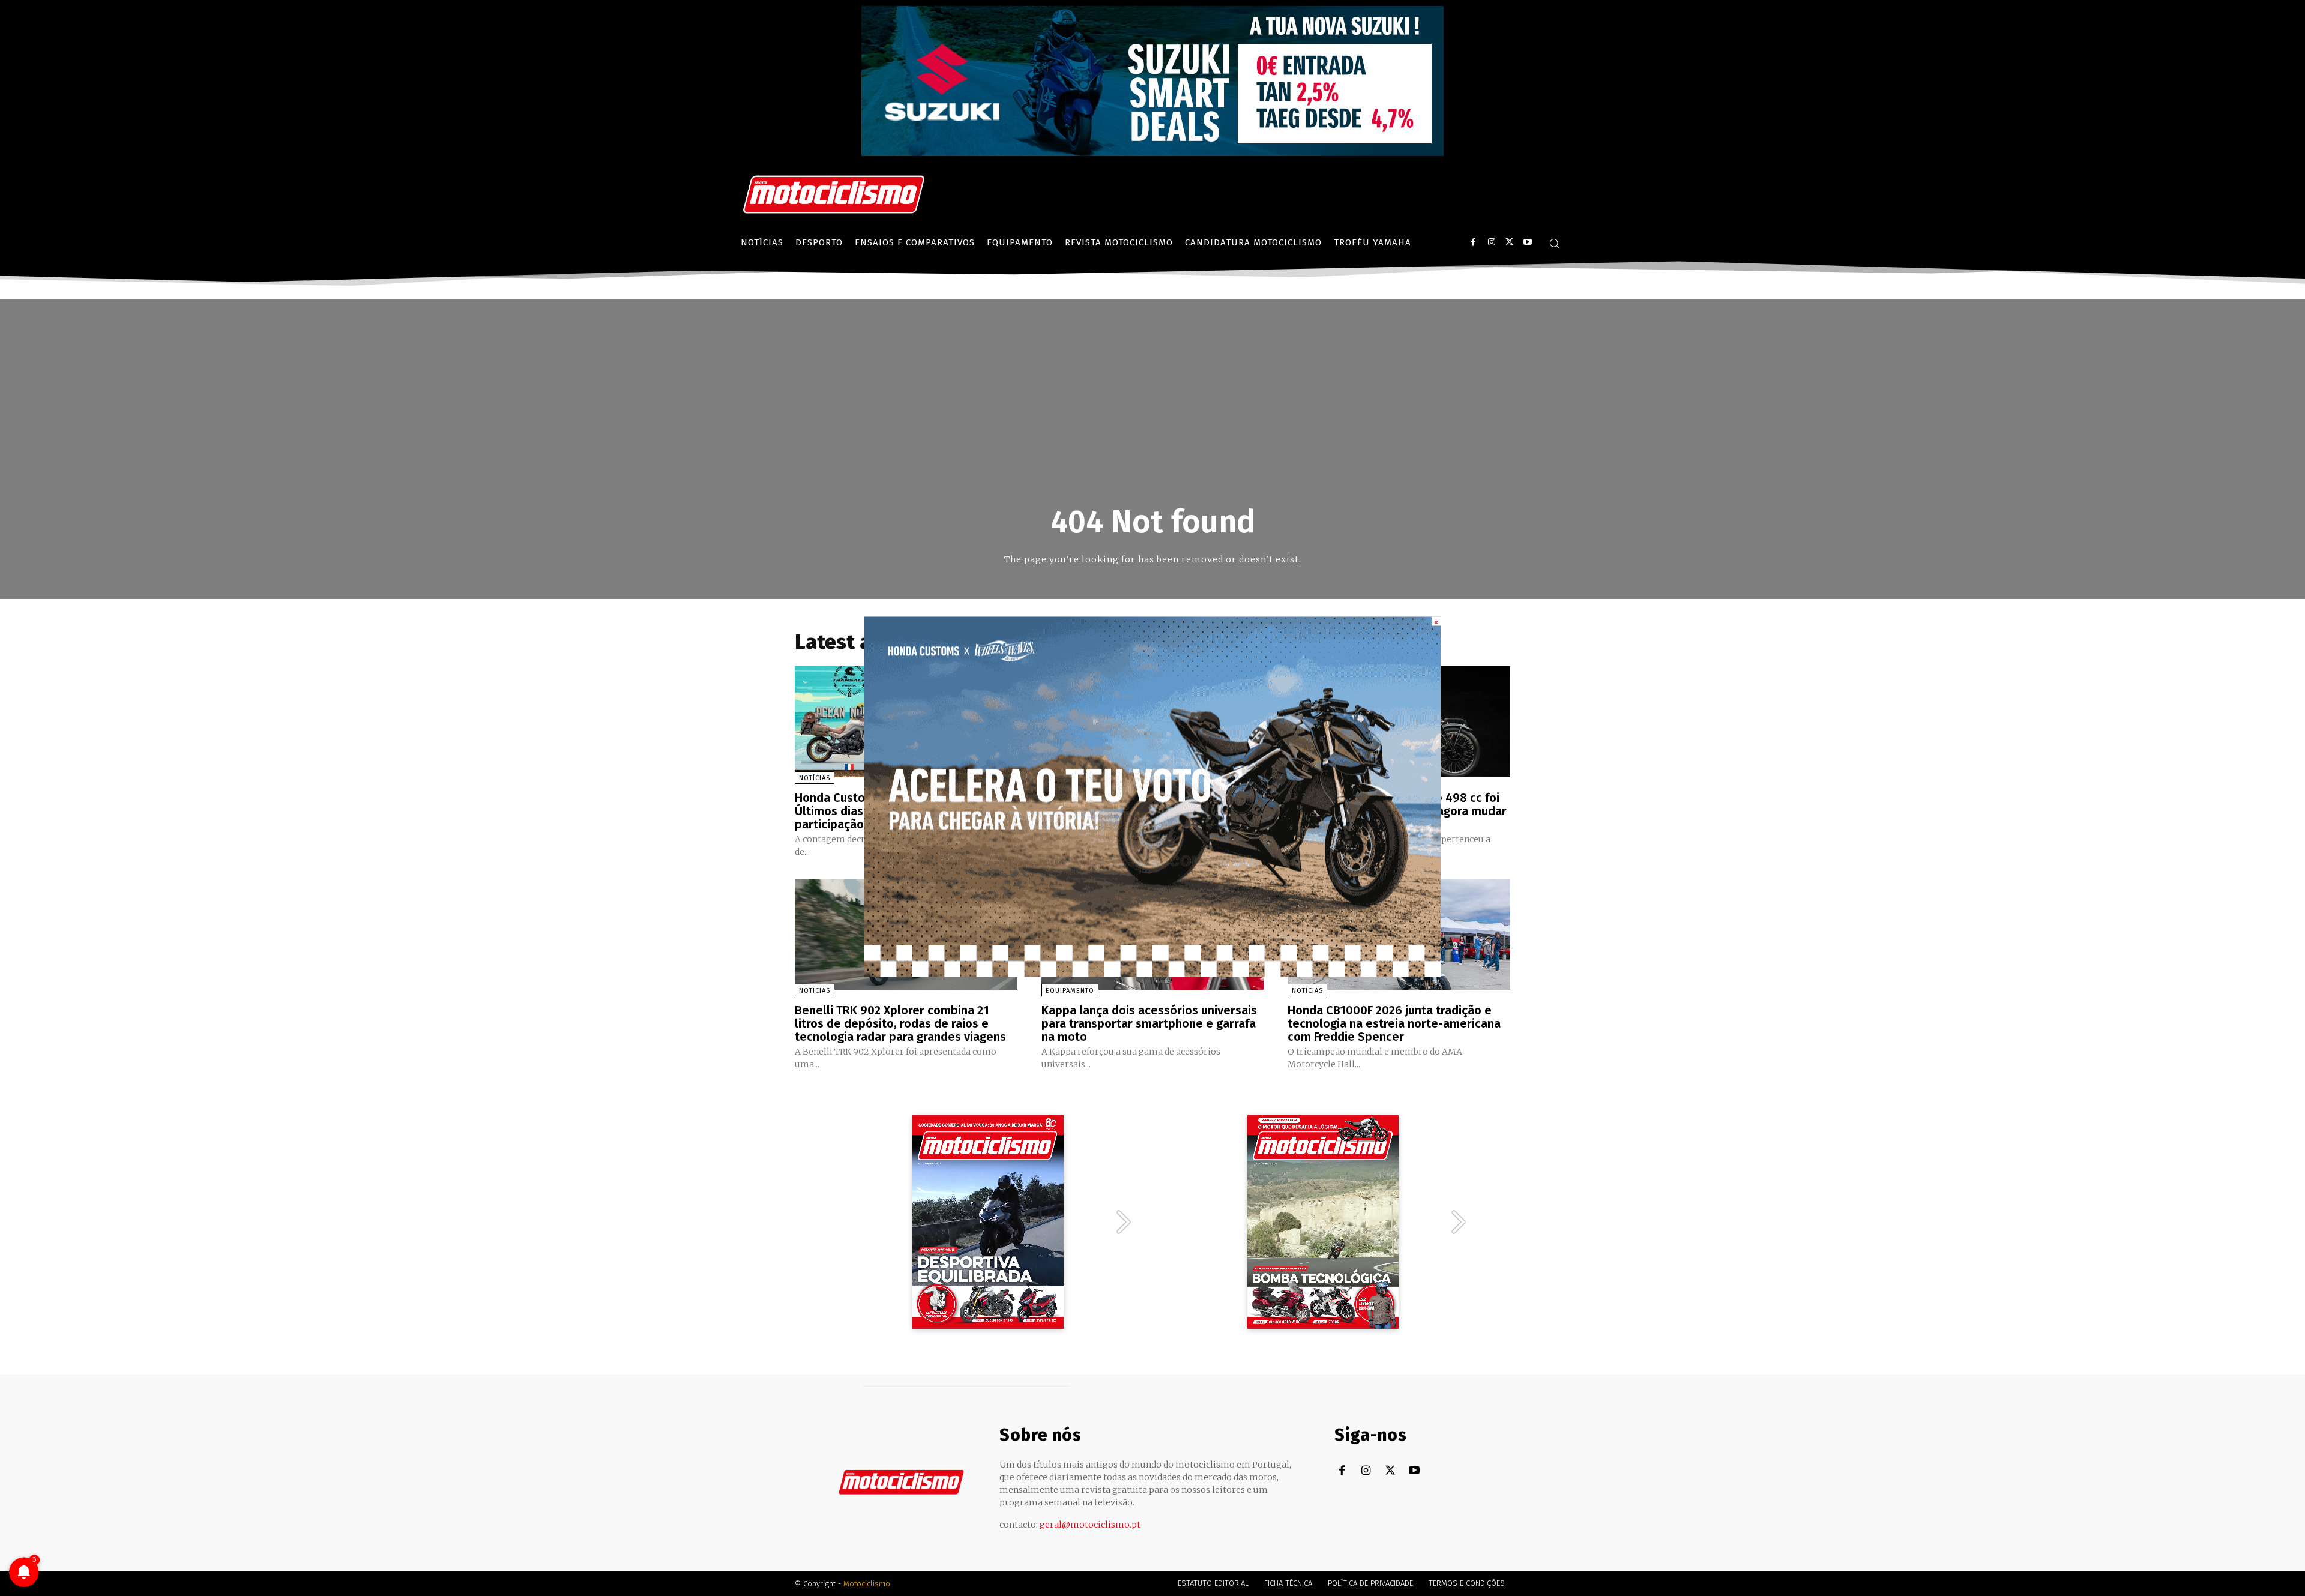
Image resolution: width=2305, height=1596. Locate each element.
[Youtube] (1527, 242)
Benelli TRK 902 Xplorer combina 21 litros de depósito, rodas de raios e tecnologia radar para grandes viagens (900, 1023)
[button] (1554, 243)
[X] (1509, 242)
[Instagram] (1491, 242)
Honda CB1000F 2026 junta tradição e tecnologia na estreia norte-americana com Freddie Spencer (1394, 1023)
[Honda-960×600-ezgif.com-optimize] (1152, 973)
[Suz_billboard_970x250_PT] (1152, 153)
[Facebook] (1473, 242)
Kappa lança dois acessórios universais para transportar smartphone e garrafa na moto (1149, 1023)
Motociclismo (867, 1584)
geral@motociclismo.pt (1090, 1525)
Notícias (815, 778)
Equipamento (1070, 991)
